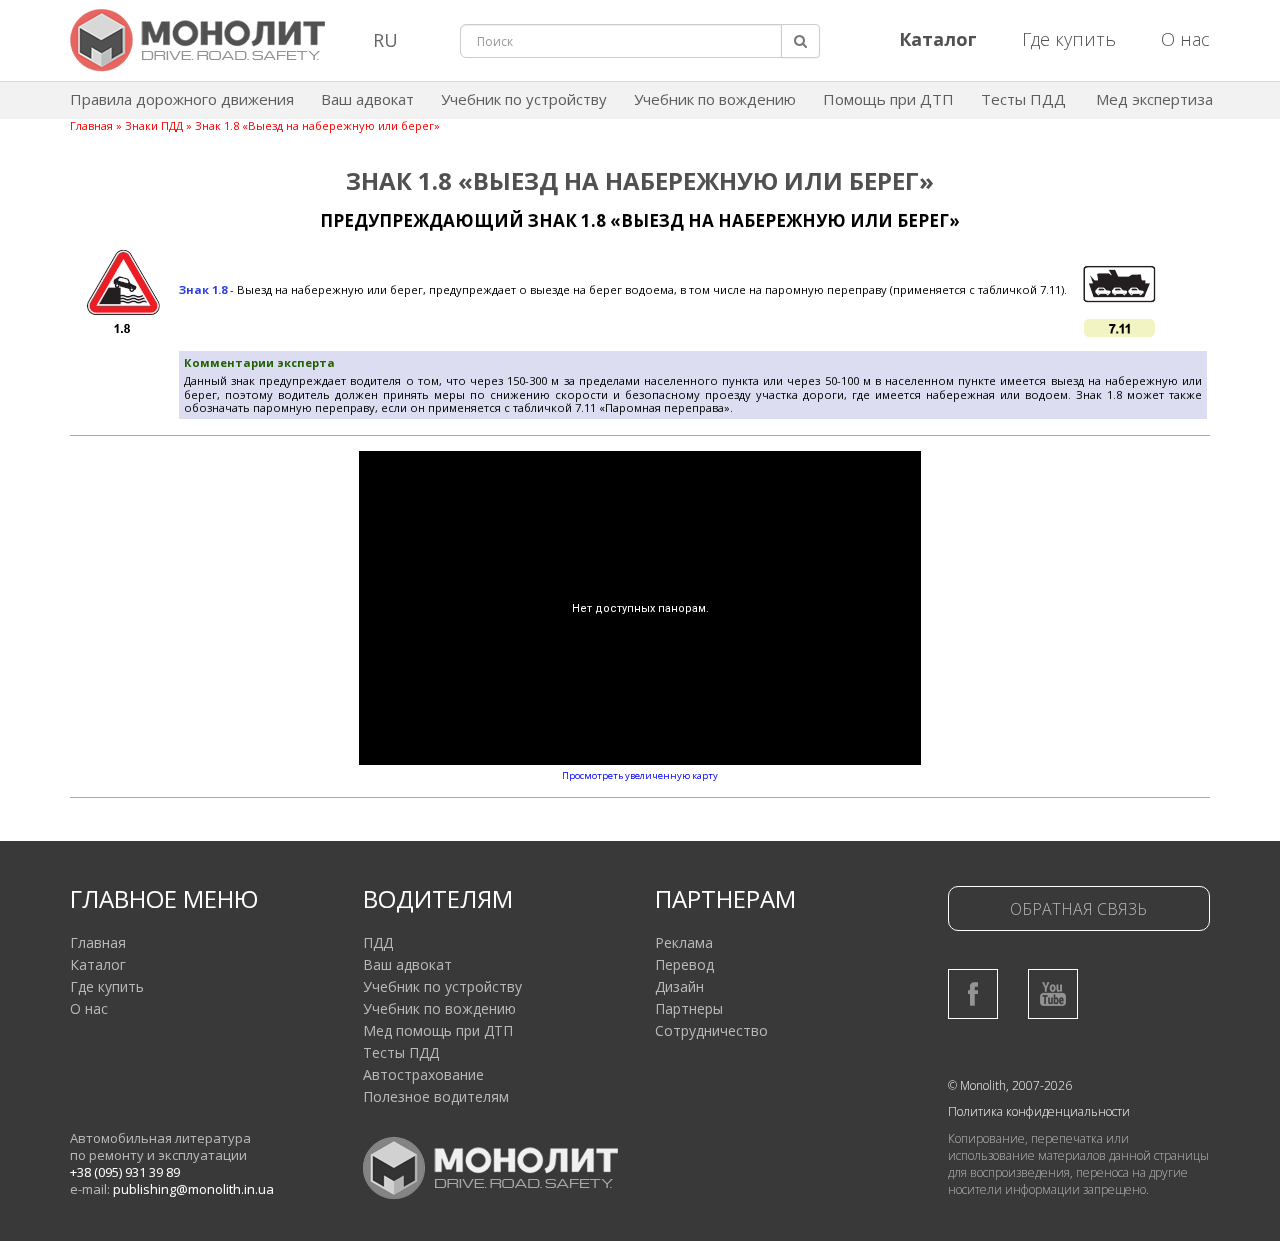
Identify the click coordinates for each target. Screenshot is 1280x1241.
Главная (91, 125)
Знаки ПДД (154, 125)
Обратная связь (1078, 909)
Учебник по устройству (524, 99)
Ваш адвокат (367, 99)
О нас (1185, 39)
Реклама (684, 942)
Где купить (1069, 39)
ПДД (378, 942)
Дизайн (679, 986)
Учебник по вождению (715, 99)
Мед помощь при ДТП (438, 1030)
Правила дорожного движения (182, 99)
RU (385, 40)
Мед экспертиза (1154, 99)
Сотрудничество (711, 1030)
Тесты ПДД (1023, 99)
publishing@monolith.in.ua (193, 1189)
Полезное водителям (436, 1096)
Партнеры (689, 1008)
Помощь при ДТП (888, 99)
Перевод (684, 964)
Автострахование (423, 1074)
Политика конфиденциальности (1039, 1111)
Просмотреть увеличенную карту (640, 775)
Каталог (98, 964)
